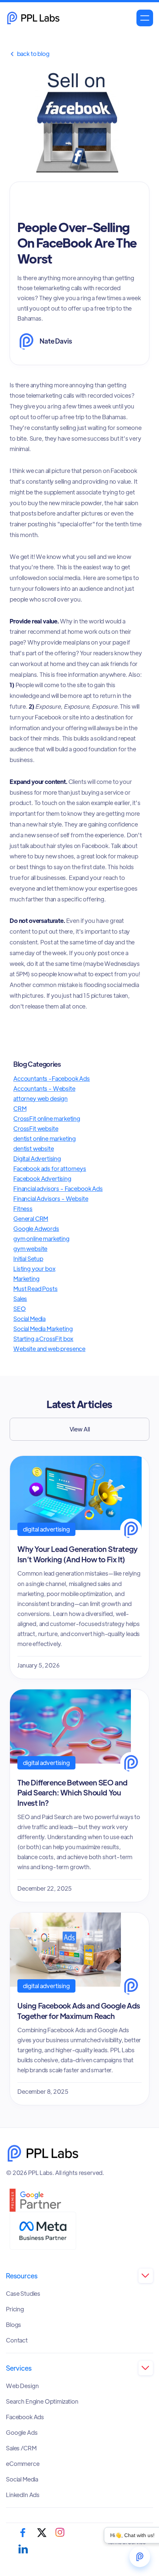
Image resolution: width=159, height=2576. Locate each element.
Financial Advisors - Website (51, 1198)
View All (80, 1429)
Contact (17, 2340)
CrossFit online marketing (47, 1118)
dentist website (34, 1148)
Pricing (15, 2309)
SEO (20, 1309)
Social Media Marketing (43, 1329)
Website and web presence (49, 1349)
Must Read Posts (35, 1289)
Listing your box (34, 1269)
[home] (33, 18)
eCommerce (23, 2464)
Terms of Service (127, 2542)
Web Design (22, 2386)
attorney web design (40, 1098)
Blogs (13, 2325)
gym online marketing (41, 1239)
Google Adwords (36, 1229)
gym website (30, 1249)
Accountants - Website (44, 1088)
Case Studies (23, 2294)
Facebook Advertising (42, 1178)
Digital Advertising (37, 1158)
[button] (145, 18)
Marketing (26, 1279)
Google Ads (22, 2433)
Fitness (23, 1208)
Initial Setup (28, 1259)
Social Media (29, 1319)
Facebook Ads (25, 2417)
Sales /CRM (21, 2448)
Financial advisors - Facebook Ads (58, 1188)
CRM (20, 1108)
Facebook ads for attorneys (50, 1168)
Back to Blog (30, 54)
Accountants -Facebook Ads (52, 1078)
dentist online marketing (45, 1138)
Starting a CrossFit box (43, 1339)
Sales (20, 1299)
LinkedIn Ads (23, 2495)
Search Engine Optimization (42, 2401)
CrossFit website (36, 1128)
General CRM (31, 1219)
